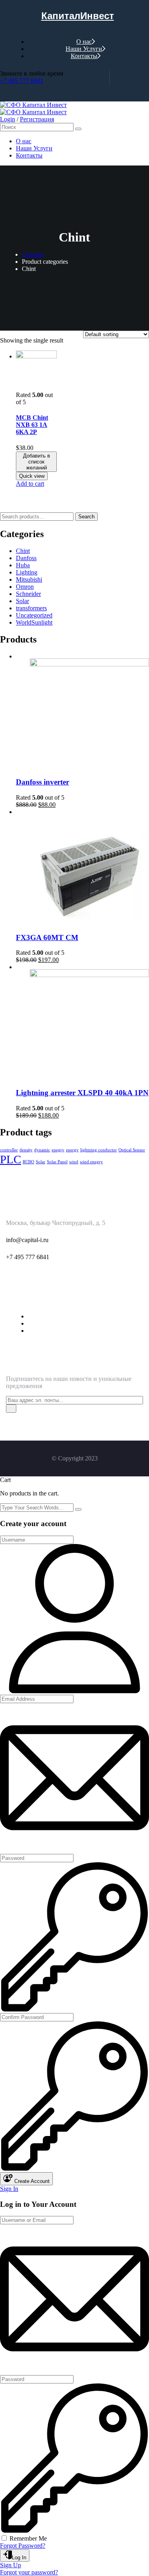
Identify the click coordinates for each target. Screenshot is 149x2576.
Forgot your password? (29, 2572)
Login (8, 119)
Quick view (32, 476)
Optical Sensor (132, 1150)
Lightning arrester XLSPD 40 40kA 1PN (82, 1093)
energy (72, 1150)
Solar (41, 1162)
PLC (11, 1159)
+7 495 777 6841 (22, 81)
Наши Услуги (84, 49)
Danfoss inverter (43, 782)
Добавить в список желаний (37, 462)
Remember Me (28, 2538)
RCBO (28, 1162)
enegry (58, 1150)
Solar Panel (57, 1162)
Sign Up (11, 2565)
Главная (33, 254)
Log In (19, 2558)
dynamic (42, 1150)
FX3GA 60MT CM (47, 938)
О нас (84, 42)
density (26, 1150)
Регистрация (37, 119)
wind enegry (91, 1162)
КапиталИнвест (78, 16)
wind (74, 1162)
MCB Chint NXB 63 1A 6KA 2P (32, 425)
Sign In (9, 2189)
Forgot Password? (23, 2546)
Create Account (31, 2181)
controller (9, 1150)
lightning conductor (99, 1150)
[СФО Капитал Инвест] (33, 105)
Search (86, 517)
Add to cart (30, 484)
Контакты (84, 56)
